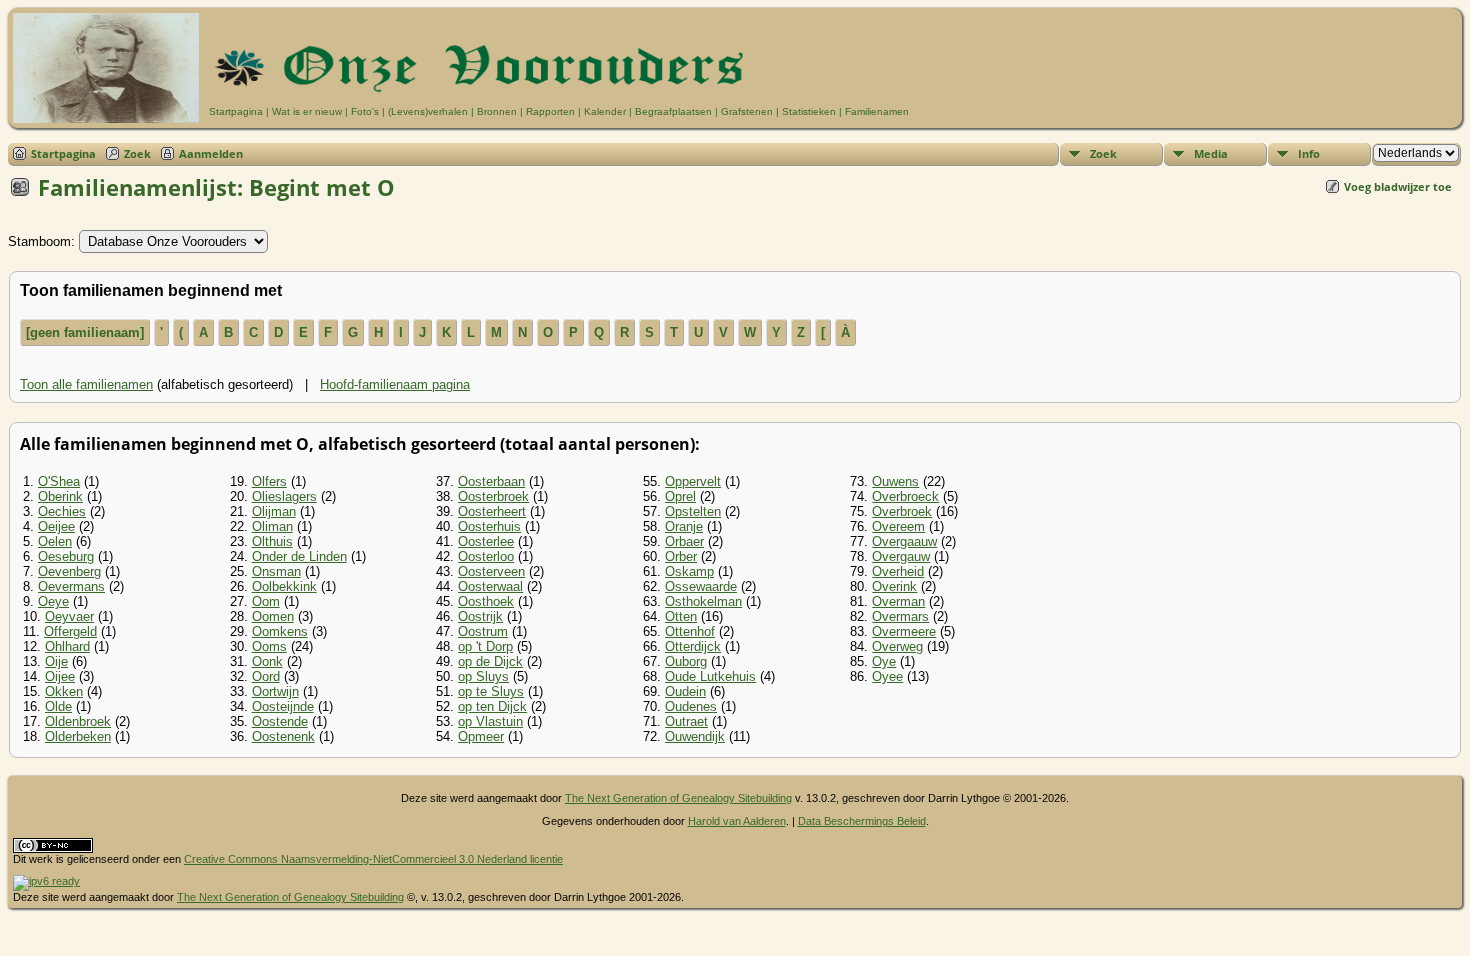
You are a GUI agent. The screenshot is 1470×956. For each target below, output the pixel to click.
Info (1309, 153)
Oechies (62, 511)
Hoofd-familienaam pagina (395, 384)
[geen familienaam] (85, 332)
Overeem (898, 526)
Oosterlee (486, 541)
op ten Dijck (492, 706)
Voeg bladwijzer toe (1398, 186)
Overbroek (902, 511)
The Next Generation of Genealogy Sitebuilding (678, 798)
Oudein (685, 691)
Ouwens (895, 481)
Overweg (897, 646)
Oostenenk (283, 736)
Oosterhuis (489, 526)
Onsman (276, 571)
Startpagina (236, 111)
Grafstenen (747, 111)
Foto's (365, 111)
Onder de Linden (299, 556)
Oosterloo (486, 556)
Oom (266, 601)
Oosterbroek (493, 496)
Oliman (272, 526)
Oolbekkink (284, 586)
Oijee (60, 676)
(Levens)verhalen (428, 111)
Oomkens (280, 631)
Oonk (267, 661)
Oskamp (689, 571)
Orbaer (684, 541)
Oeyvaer (69, 616)
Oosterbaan (491, 481)
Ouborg (686, 661)
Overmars (900, 616)
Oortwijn (275, 691)
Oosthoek (486, 601)
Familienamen (877, 111)
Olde (58, 706)
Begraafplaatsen (673, 111)
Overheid (898, 571)
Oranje (684, 526)
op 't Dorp (485, 646)
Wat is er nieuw (307, 111)
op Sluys (483, 676)
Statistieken (809, 111)
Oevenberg (69, 571)
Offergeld (70, 631)
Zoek (137, 153)
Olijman (274, 511)
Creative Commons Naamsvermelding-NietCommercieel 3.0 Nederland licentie (373, 859)
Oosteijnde (283, 706)
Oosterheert (492, 511)
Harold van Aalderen (737, 821)
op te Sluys (491, 691)
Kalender (605, 111)
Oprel (680, 496)
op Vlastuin (490, 721)
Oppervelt (693, 481)
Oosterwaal (490, 586)
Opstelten (693, 511)
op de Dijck (490, 661)
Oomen (273, 616)
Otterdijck (693, 646)
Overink (894, 586)
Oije (56, 661)
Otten (681, 616)
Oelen (55, 541)
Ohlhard (67, 646)
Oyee (887, 676)
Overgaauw (904, 541)
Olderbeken (78, 736)
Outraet (686, 721)
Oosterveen (491, 571)
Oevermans (71, 586)
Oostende (280, 721)
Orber (681, 556)
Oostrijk (480, 616)
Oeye (53, 601)
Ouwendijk (695, 736)
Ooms (269, 646)
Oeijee (56, 526)
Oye (884, 661)
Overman (898, 601)
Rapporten (550, 111)
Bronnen (497, 111)
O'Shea (59, 481)
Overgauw (901, 556)
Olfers (269, 481)
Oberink (60, 496)
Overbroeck (905, 496)
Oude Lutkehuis (710, 676)
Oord (266, 676)
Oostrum (483, 631)
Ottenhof (690, 631)
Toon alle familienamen (86, 384)
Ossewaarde (701, 586)
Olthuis (272, 541)
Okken (64, 691)
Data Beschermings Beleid (862, 821)
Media (1211, 153)
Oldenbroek (78, 721)
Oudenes (691, 706)
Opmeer (481, 736)
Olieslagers (284, 496)
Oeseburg (66, 556)
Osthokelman (703, 601)
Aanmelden (211, 153)
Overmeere (904, 631)
